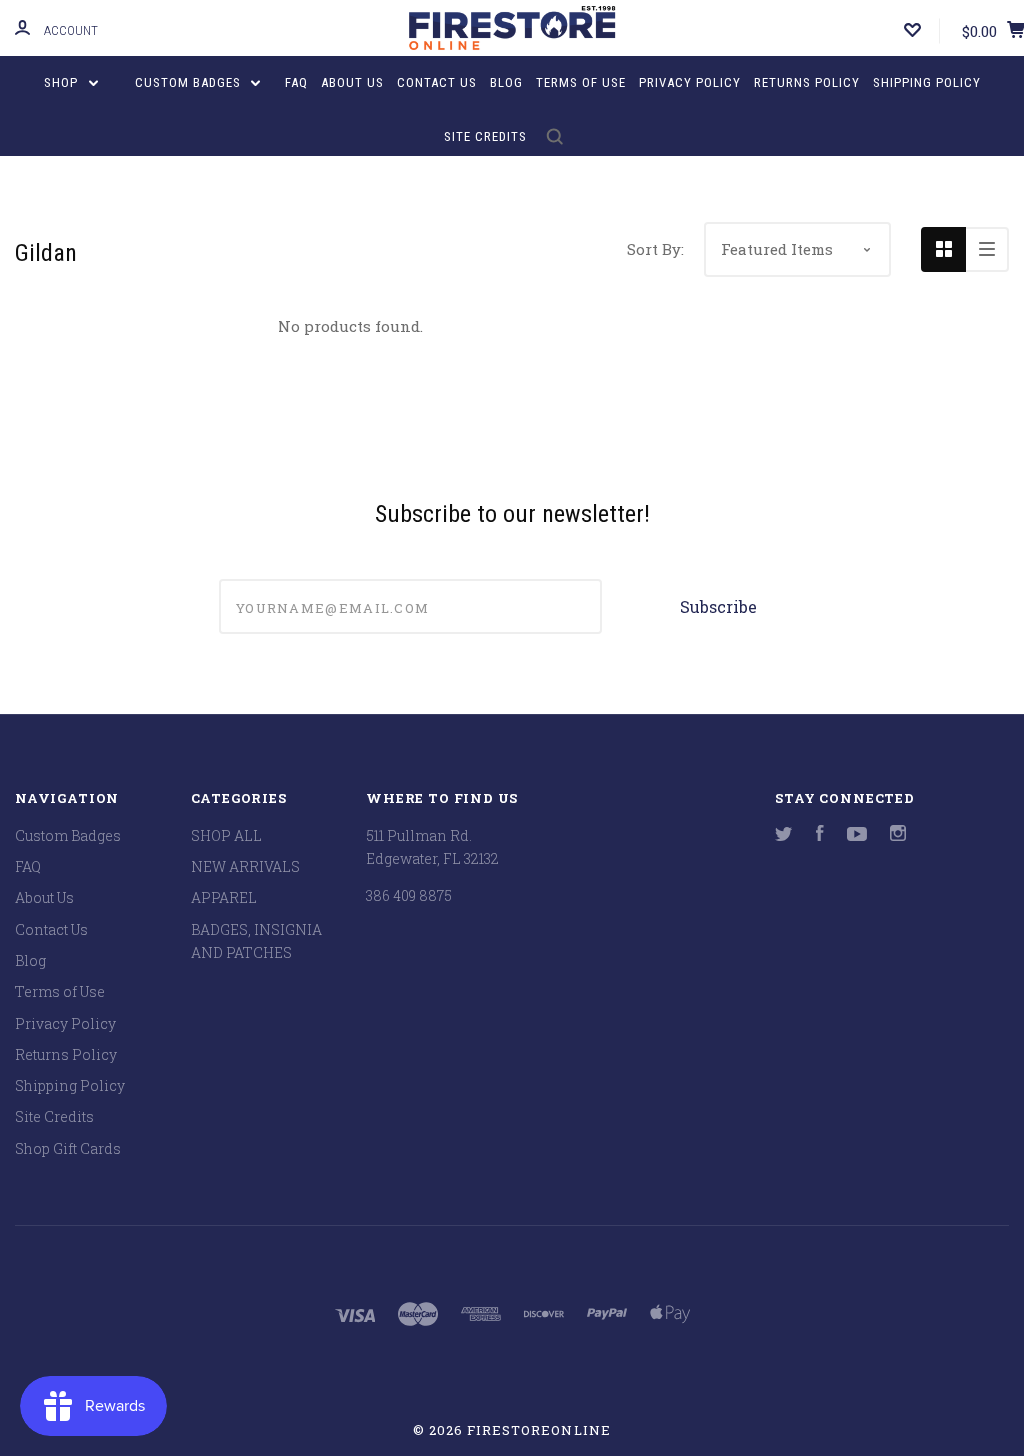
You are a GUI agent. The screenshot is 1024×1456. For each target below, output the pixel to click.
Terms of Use (581, 82)
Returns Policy (807, 82)
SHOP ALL (226, 835)
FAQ (296, 82)
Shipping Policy (927, 82)
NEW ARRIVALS (245, 866)
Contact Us (437, 82)
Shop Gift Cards (68, 1148)
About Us (352, 82)
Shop (63, 82)
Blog (506, 82)
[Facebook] (820, 835)
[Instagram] (898, 835)
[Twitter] (784, 835)
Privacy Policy (690, 82)
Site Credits (485, 136)
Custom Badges (190, 82)
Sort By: (655, 249)
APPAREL (224, 897)
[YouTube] (857, 835)
